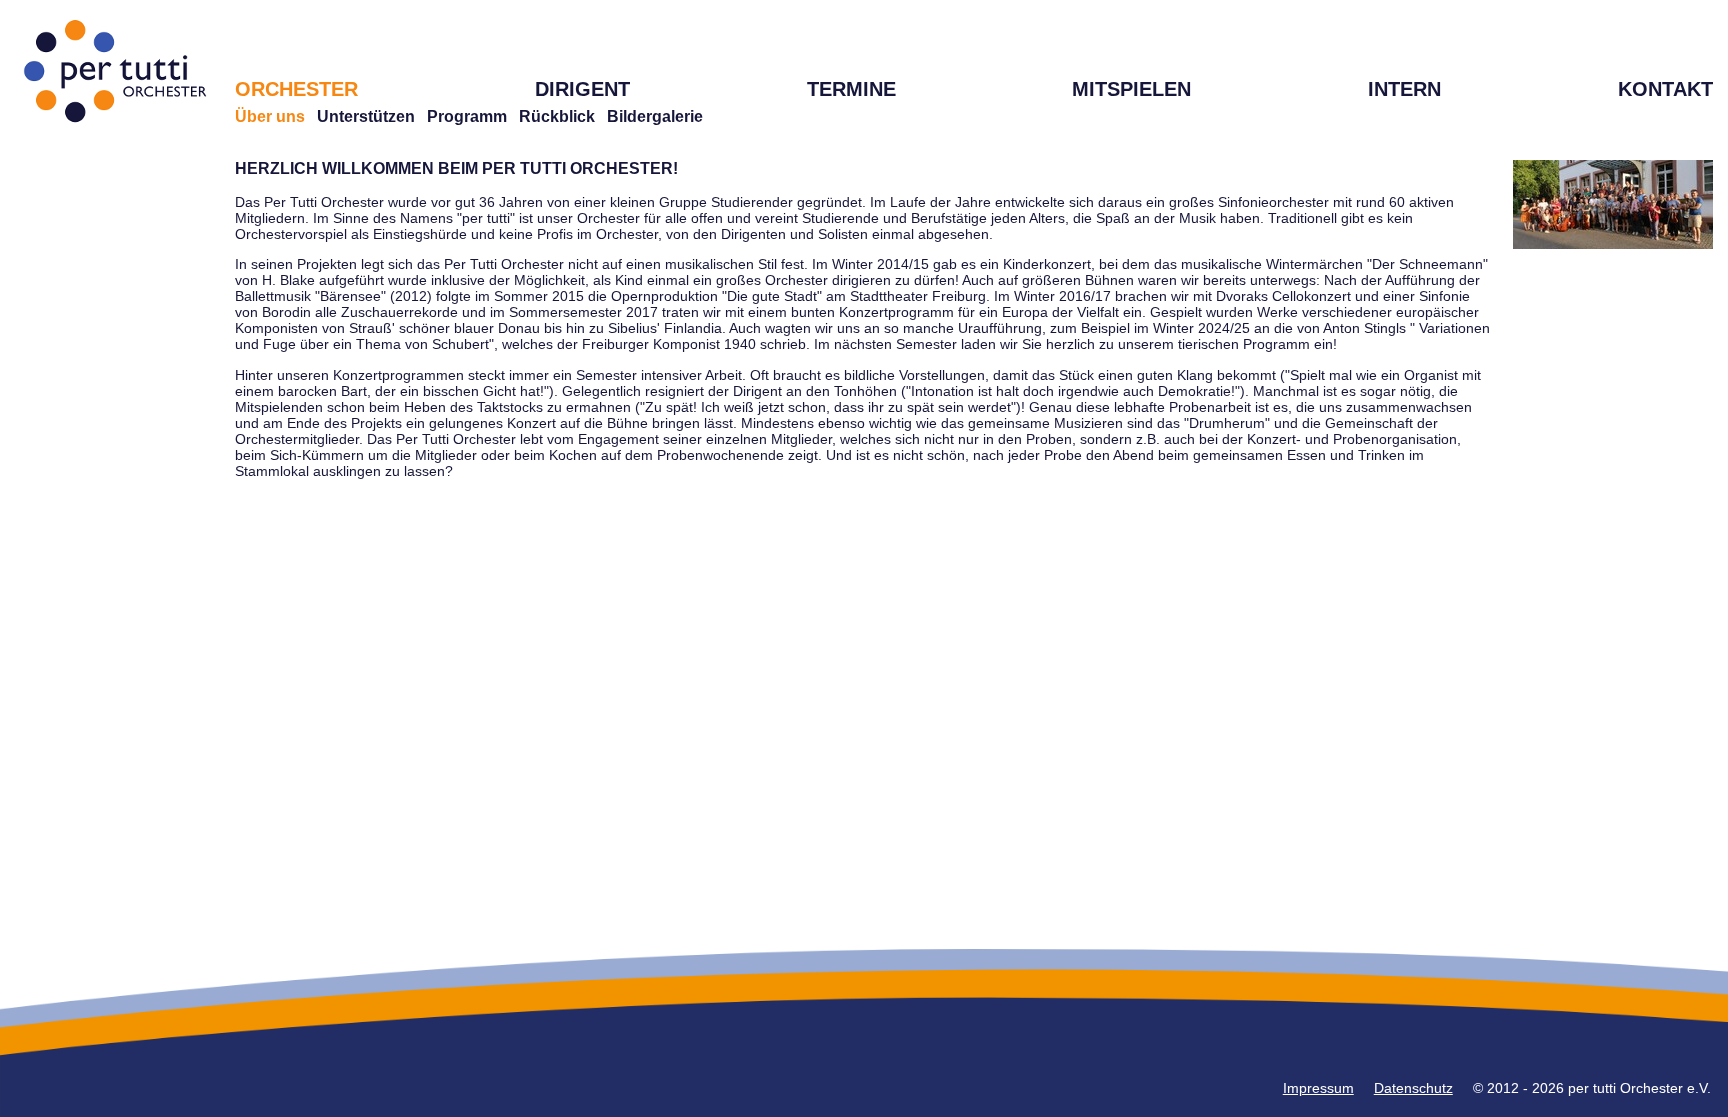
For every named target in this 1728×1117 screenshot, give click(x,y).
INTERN (1404, 89)
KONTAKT (1665, 89)
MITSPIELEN (1131, 89)
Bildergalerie (655, 116)
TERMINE (851, 89)
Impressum (1318, 1088)
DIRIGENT (582, 89)
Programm (467, 116)
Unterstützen (366, 116)
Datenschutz (1413, 1088)
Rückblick (557, 116)
